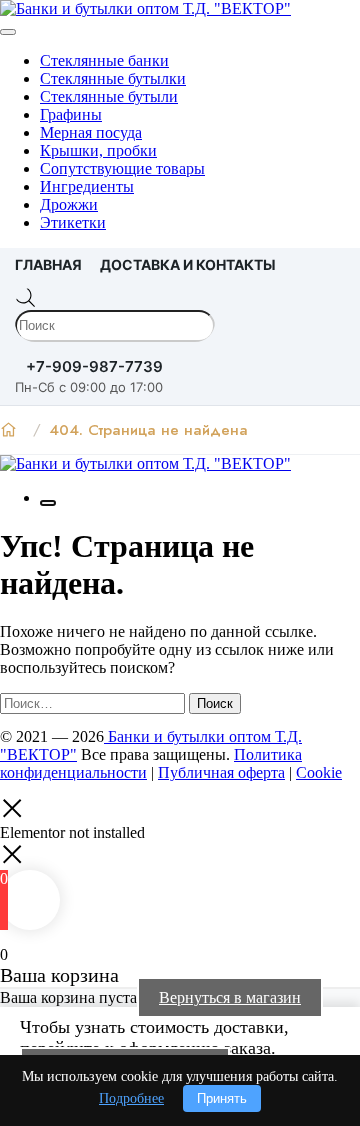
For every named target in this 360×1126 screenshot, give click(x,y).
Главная (48, 264)
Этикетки (73, 222)
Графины (71, 114)
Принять (222, 1098)
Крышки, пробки (98, 150)
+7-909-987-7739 (94, 366)
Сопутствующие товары (122, 168)
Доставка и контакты (188, 264)
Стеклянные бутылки (113, 78)
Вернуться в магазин (230, 997)
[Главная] (8, 430)
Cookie (319, 772)
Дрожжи (69, 204)
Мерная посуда (91, 132)
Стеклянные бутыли (109, 96)
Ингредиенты (87, 186)
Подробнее (131, 1098)
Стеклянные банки (104, 60)
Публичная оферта (221, 772)
